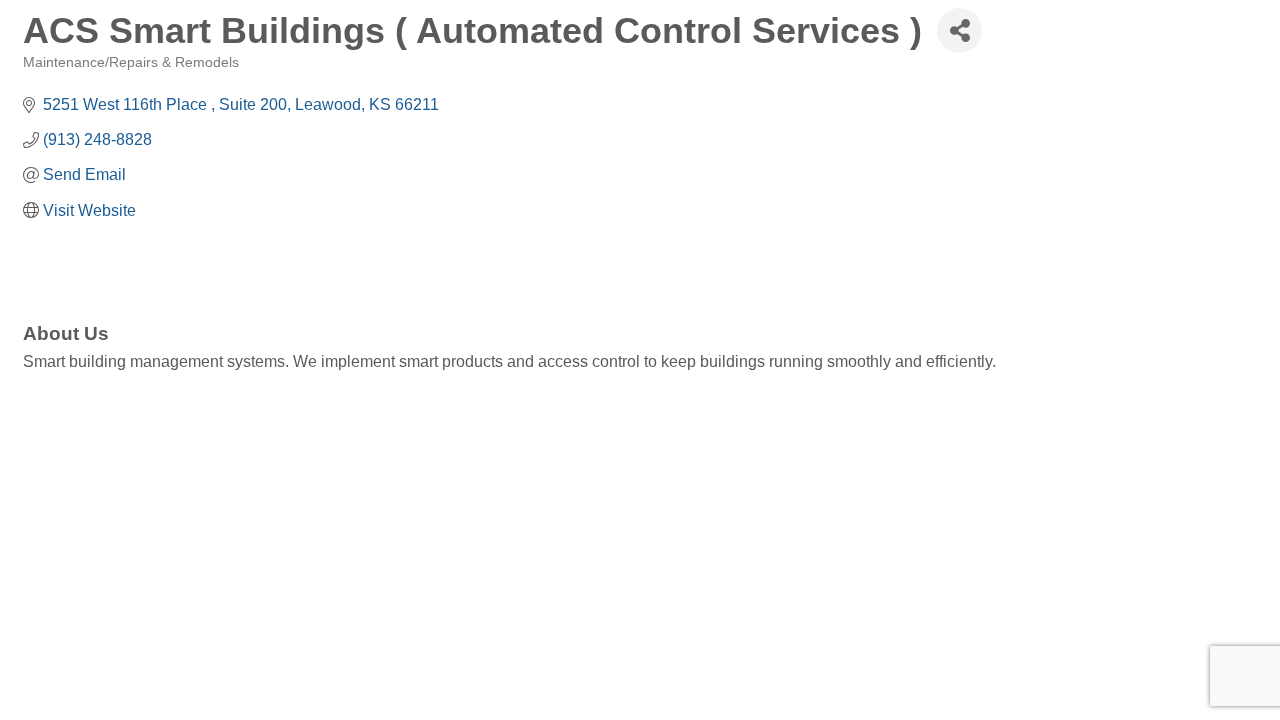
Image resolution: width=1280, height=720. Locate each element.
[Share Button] (959, 30)
